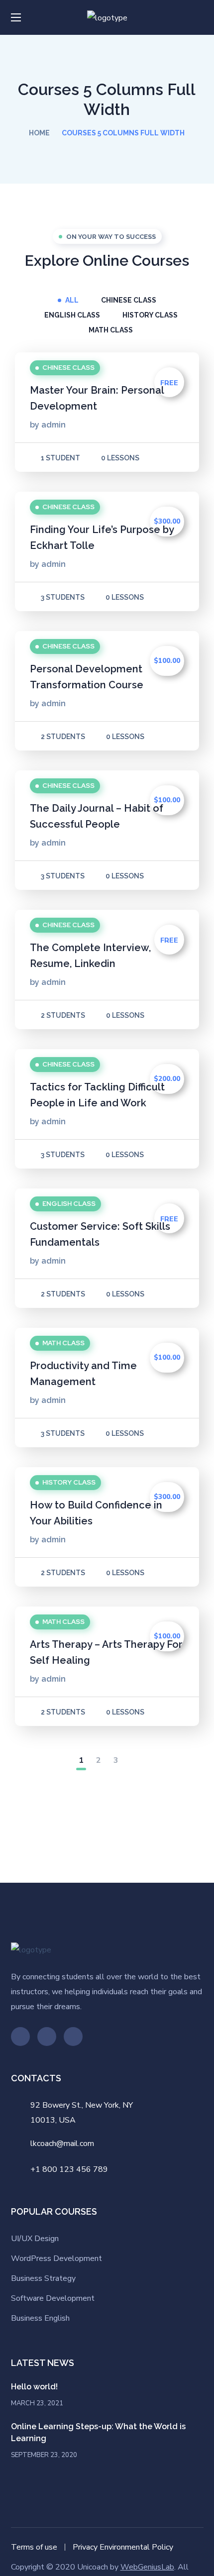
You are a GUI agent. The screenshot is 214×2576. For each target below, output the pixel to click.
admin (53, 425)
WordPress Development (56, 2258)
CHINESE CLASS (129, 300)
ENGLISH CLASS (72, 315)
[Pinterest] (47, 2037)
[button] (200, 17)
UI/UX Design (35, 2239)
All (72, 300)
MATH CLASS (111, 330)
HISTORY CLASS (150, 315)
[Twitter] (20, 2037)
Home (39, 133)
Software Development (53, 2298)
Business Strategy (43, 2278)
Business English (40, 2318)
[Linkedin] (73, 2037)
